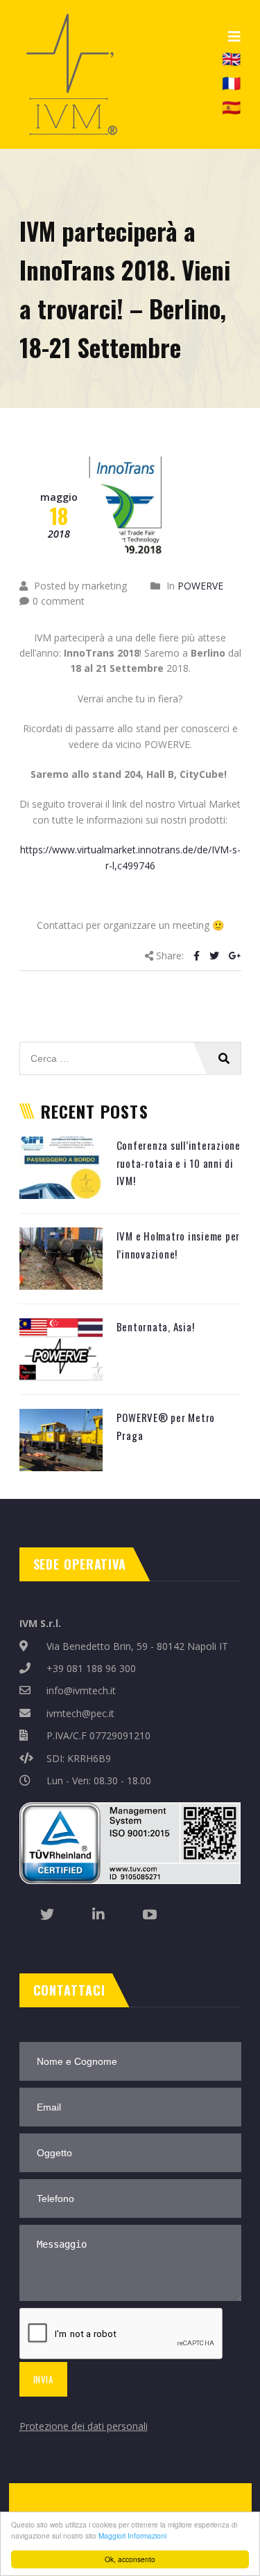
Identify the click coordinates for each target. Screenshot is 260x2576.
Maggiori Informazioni (132, 2535)
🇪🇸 (231, 107)
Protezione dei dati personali (84, 2426)
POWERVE (200, 586)
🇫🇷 (231, 82)
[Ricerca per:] (130, 1049)
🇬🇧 (231, 57)
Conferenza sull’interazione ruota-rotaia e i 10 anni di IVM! (179, 1163)
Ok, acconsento (130, 2559)
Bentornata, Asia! (156, 1326)
